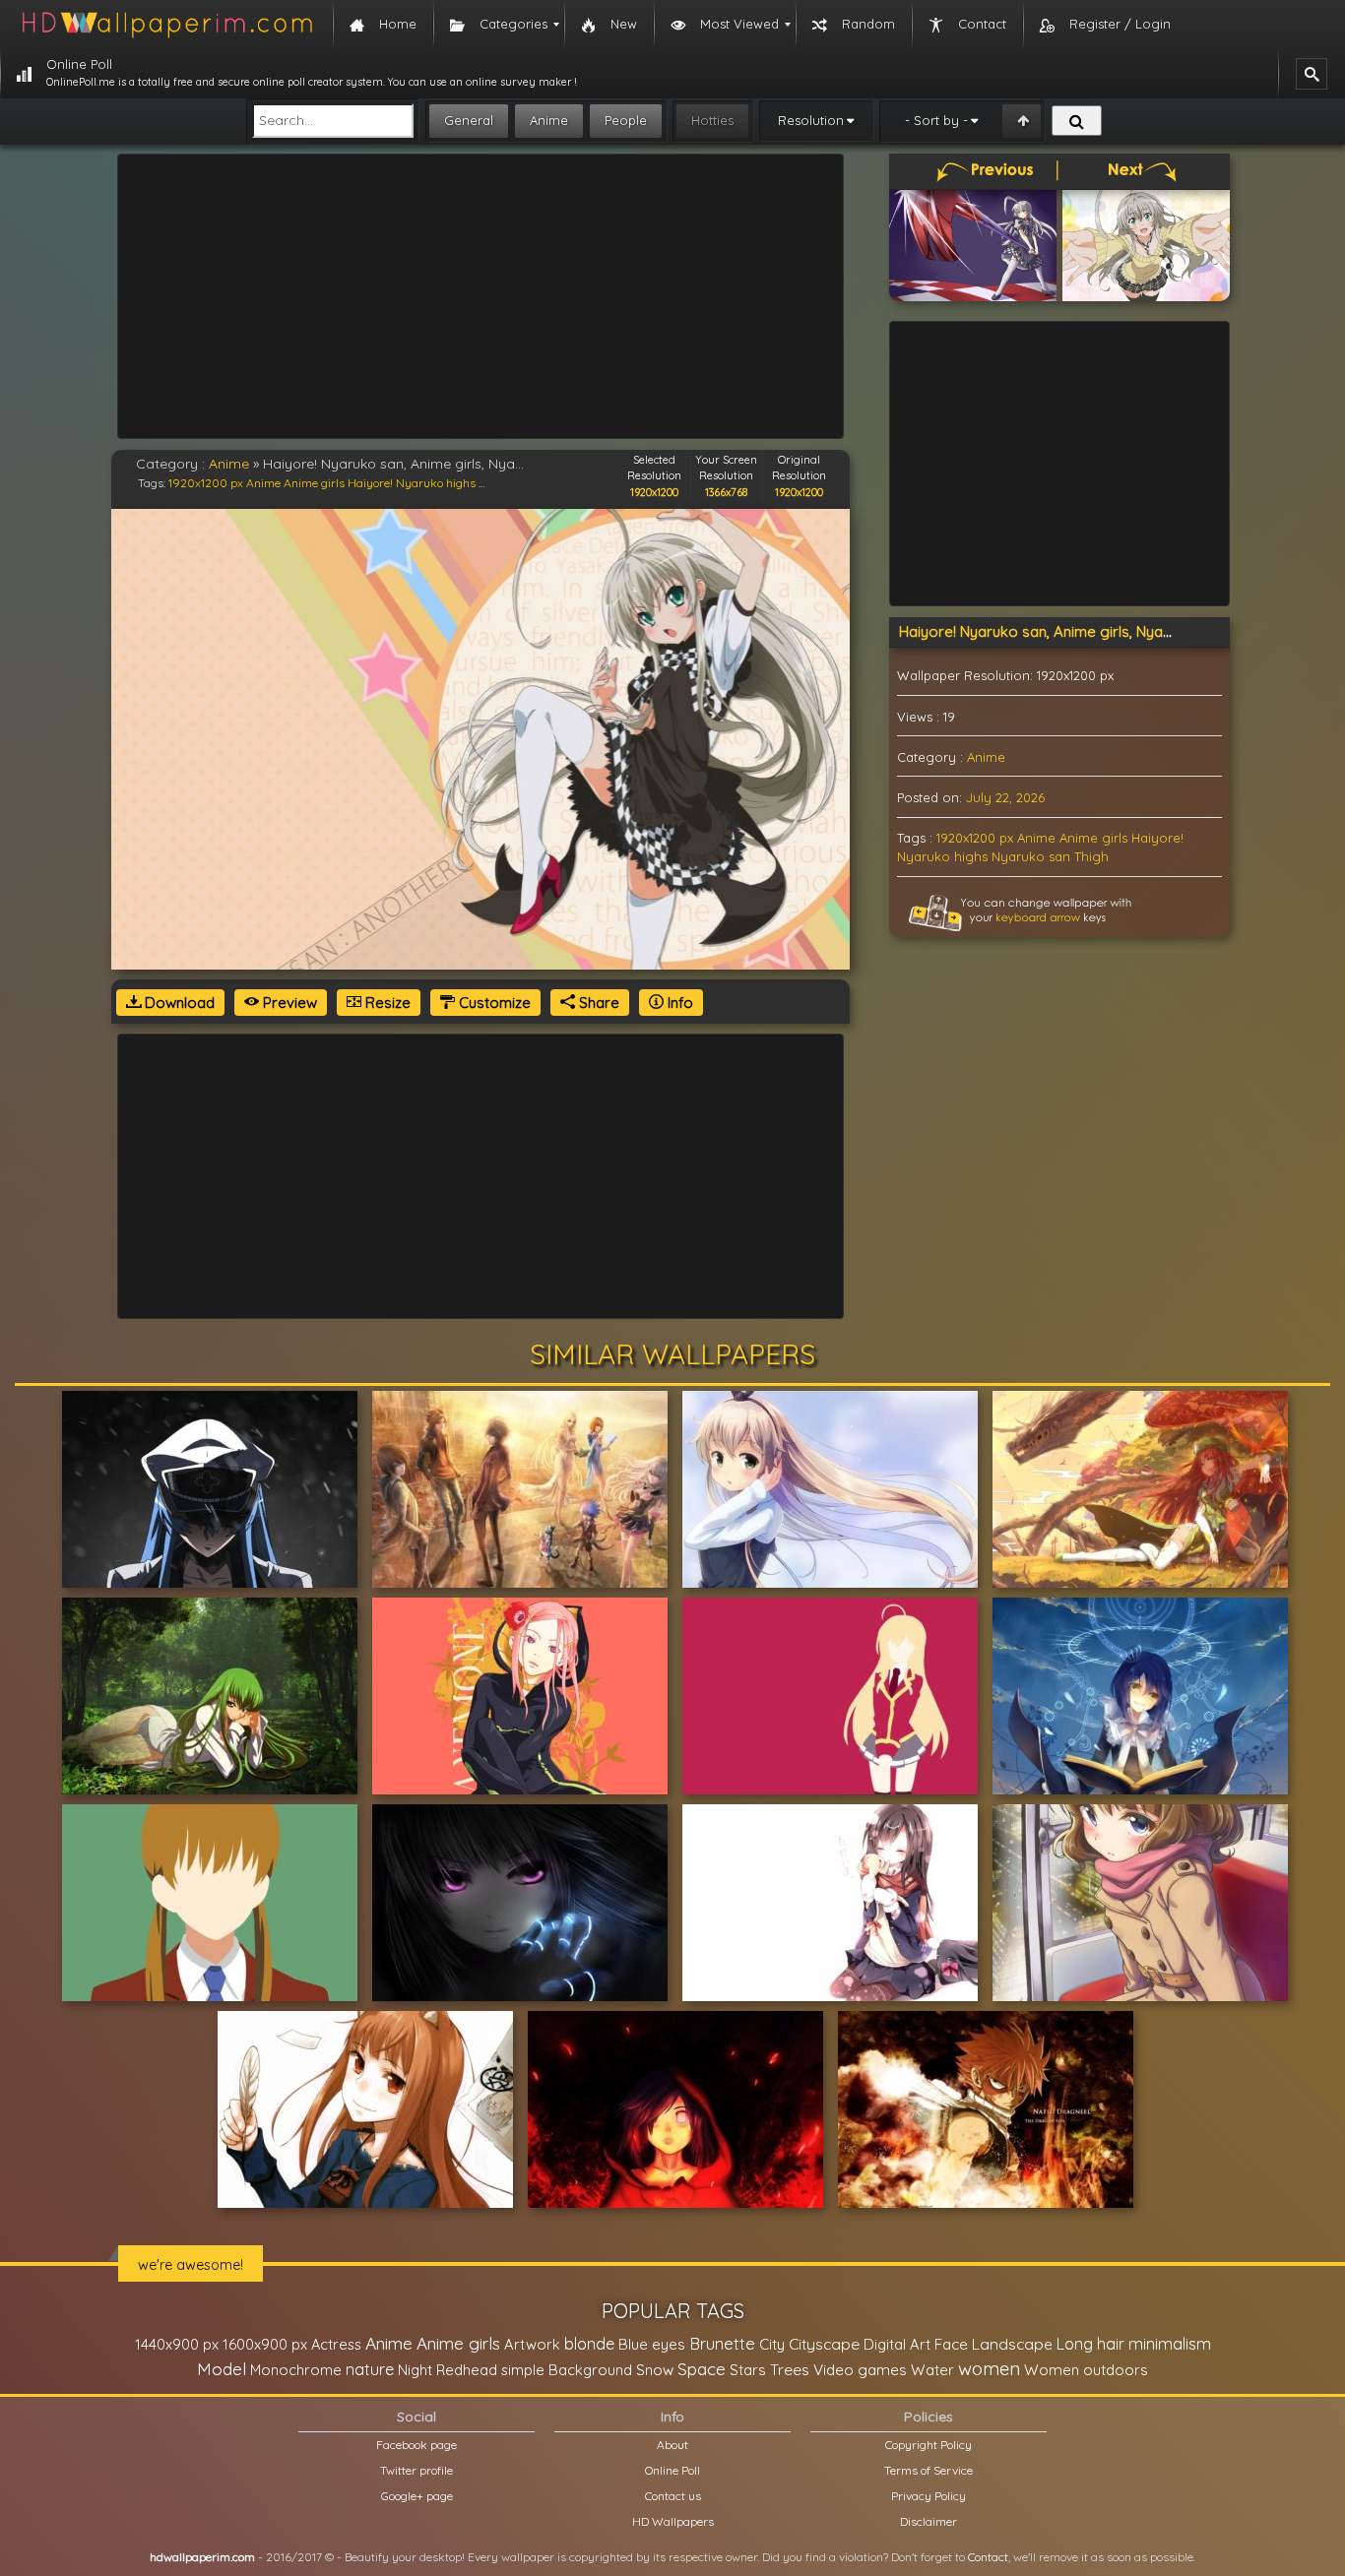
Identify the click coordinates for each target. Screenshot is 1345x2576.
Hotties (712, 120)
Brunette (722, 2343)
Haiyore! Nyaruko (395, 483)
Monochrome (296, 2370)
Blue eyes (652, 2344)
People (626, 120)
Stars (748, 2370)
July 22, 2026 (1005, 797)
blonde (589, 2344)
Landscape (1012, 2344)
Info (678, 1003)
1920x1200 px (206, 483)
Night (415, 2370)
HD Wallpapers (673, 2521)
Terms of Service (929, 2470)
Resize (386, 1003)
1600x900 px (265, 2344)
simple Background (567, 2370)
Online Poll (672, 2470)
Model (222, 2369)
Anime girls (314, 483)
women (989, 2368)
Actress (336, 2344)
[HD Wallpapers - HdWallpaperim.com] (166, 25)
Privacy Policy (929, 2496)
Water (932, 2370)
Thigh (1091, 856)
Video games (860, 2370)
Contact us (673, 2496)
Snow (655, 2370)
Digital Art (897, 2344)
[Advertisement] (480, 296)
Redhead (467, 2370)
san (1059, 856)
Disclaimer (929, 2521)
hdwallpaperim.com (202, 2557)
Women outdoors (1086, 2370)
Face (951, 2344)
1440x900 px (177, 2344)
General (469, 120)
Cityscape (824, 2344)
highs (461, 483)
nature (370, 2369)
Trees (790, 2369)
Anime (549, 120)
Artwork (532, 2344)
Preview (288, 1003)
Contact (988, 2557)
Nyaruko (1018, 856)
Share (597, 1003)
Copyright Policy (929, 2445)
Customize (493, 1003)
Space (702, 2369)
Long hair (1090, 2344)
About (672, 2445)
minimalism (1170, 2343)
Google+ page (417, 2496)
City (772, 2344)
